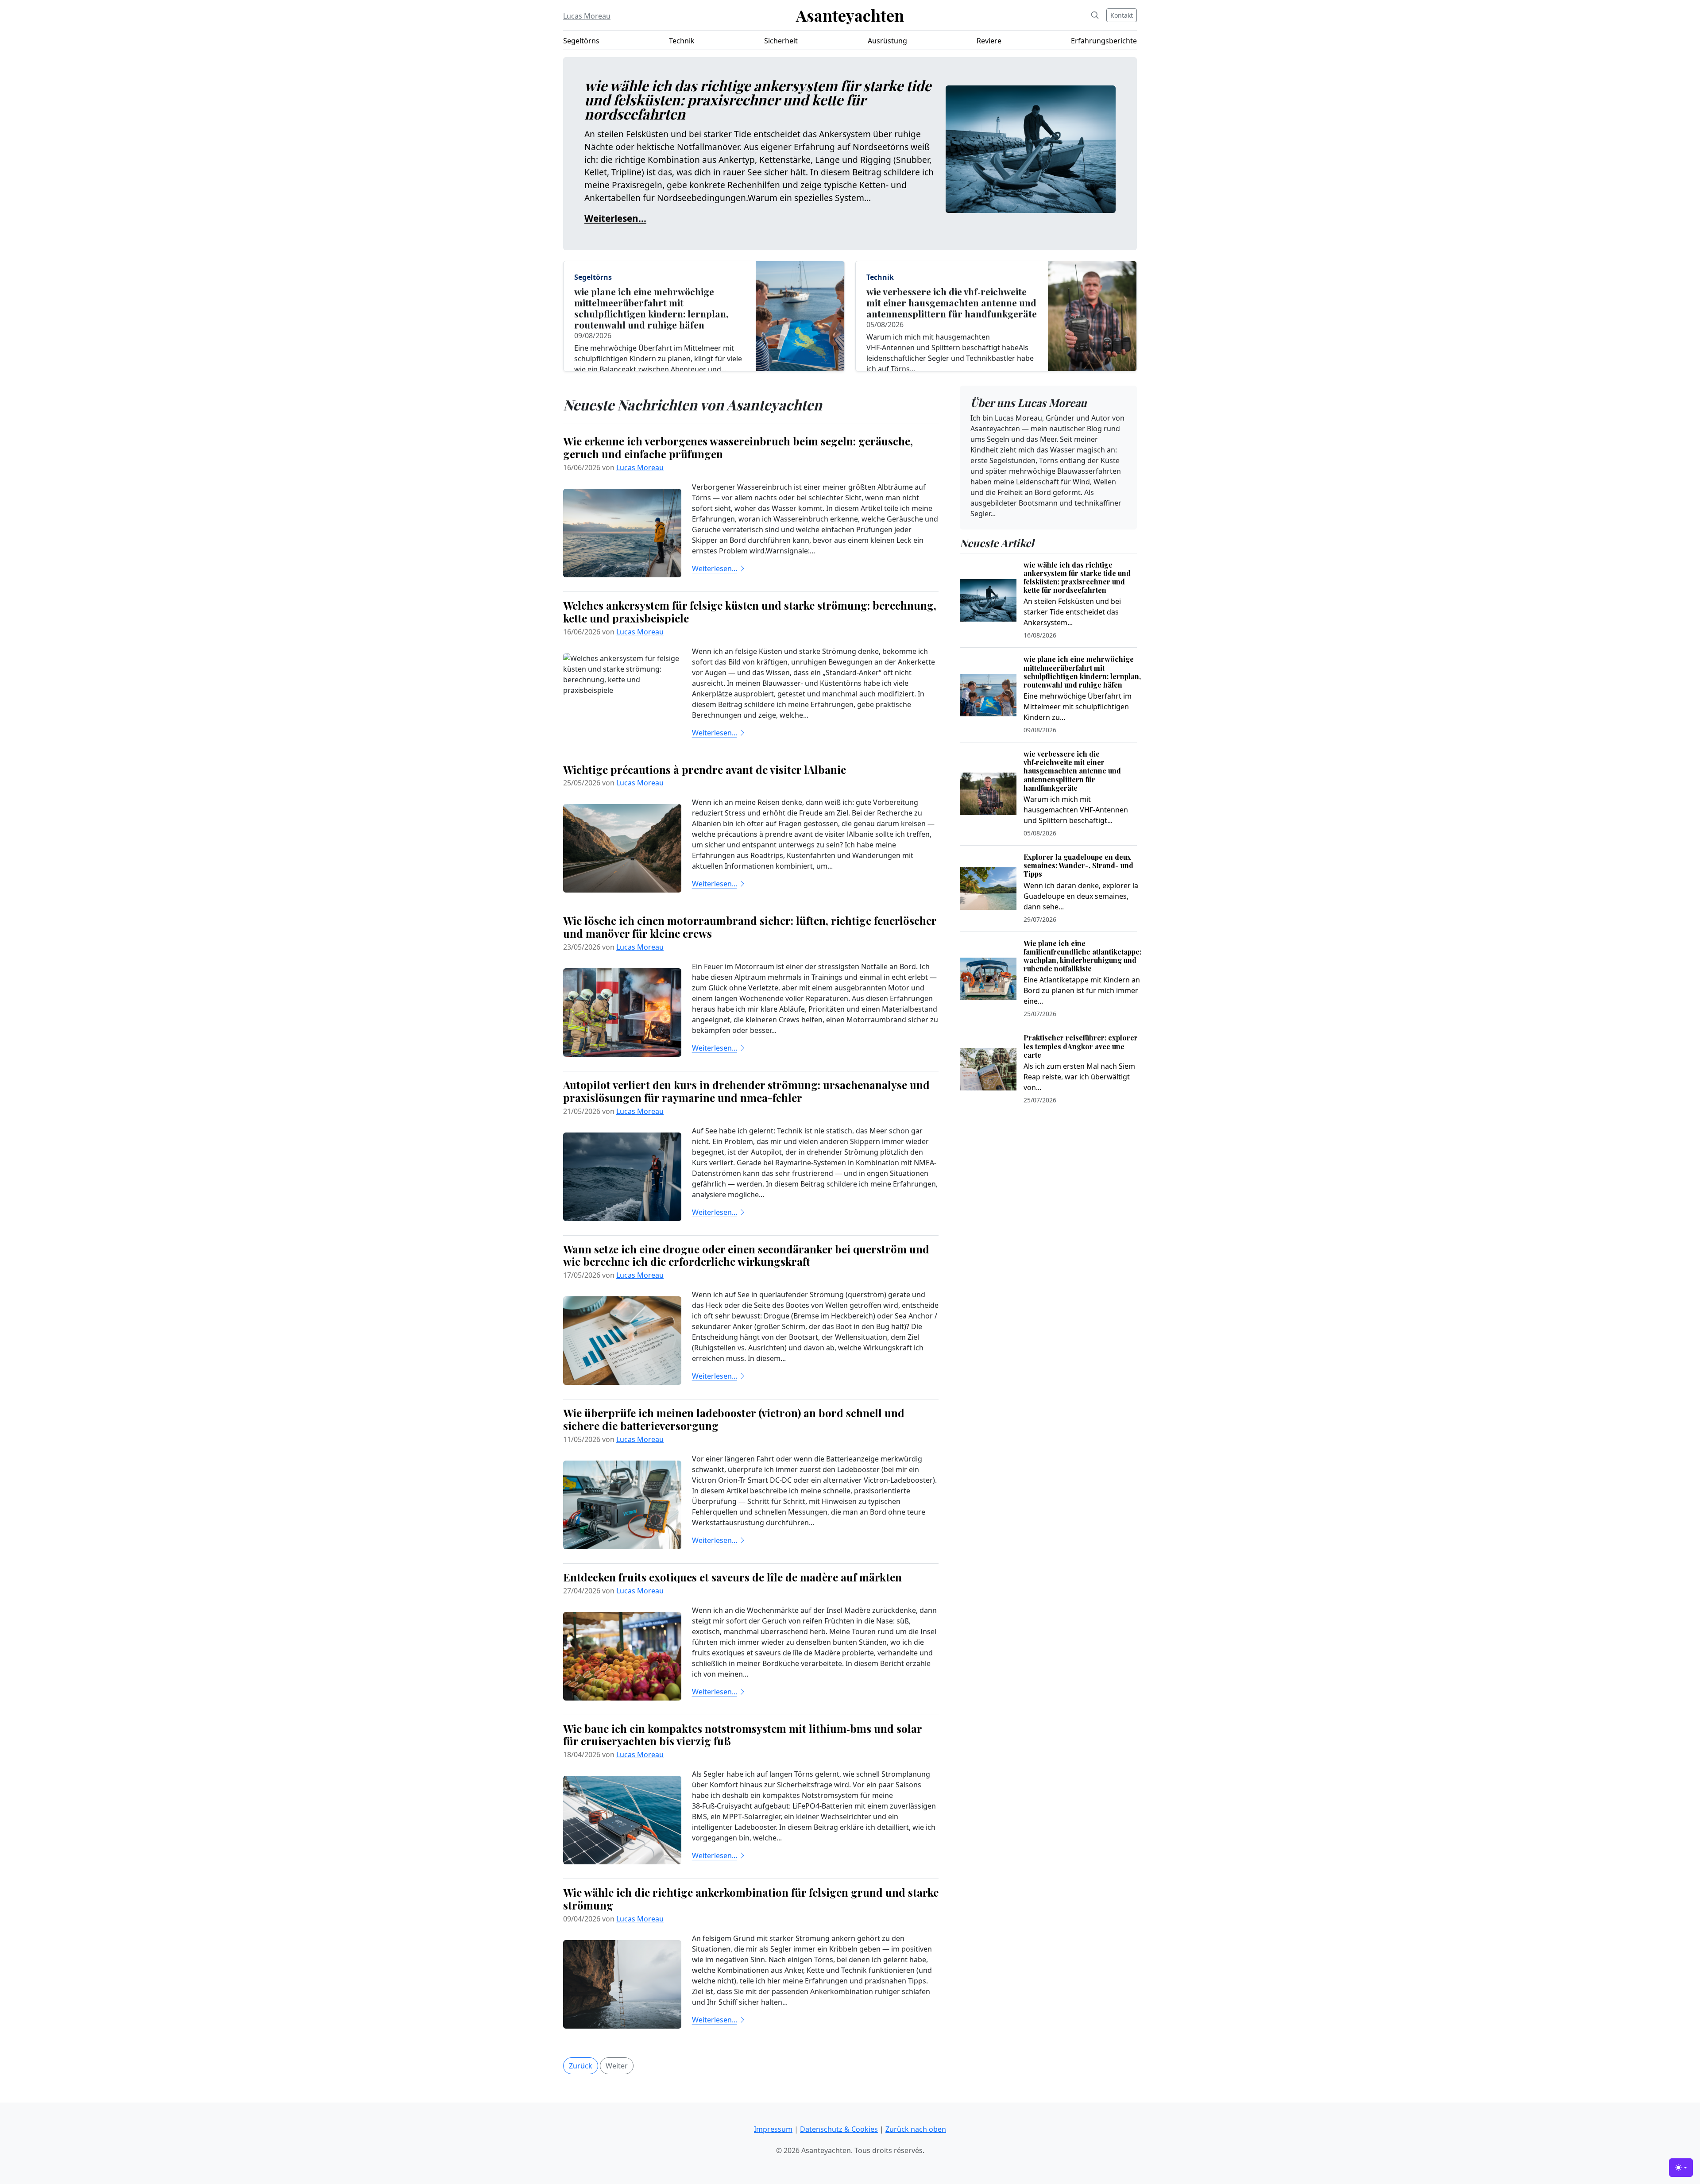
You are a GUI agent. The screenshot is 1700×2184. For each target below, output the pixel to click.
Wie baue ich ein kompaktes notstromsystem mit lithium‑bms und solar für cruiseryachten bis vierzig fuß (742, 1735)
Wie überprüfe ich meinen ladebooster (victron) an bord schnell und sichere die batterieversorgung (734, 1419)
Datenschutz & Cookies (839, 2129)
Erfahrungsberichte (1104, 41)
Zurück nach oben (916, 2129)
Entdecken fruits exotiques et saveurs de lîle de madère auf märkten (732, 1577)
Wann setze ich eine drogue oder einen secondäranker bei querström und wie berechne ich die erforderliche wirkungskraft (746, 1255)
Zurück (581, 2066)
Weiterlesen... (615, 218)
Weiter (617, 2066)
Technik (682, 41)
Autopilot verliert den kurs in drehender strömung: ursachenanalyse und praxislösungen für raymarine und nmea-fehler (746, 1091)
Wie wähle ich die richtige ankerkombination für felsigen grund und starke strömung (751, 1899)
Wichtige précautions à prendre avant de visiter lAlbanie (705, 769)
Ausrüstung (887, 41)
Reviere (989, 41)
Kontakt (1122, 15)
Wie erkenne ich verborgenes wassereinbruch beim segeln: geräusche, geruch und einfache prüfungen (738, 447)
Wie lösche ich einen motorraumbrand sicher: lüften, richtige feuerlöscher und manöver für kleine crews (750, 927)
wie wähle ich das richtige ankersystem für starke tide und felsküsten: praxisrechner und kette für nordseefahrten (758, 99)
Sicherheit (781, 41)
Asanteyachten (850, 15)
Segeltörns (581, 41)
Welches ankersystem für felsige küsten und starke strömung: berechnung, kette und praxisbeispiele (750, 612)
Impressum (773, 2129)
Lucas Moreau (587, 16)
